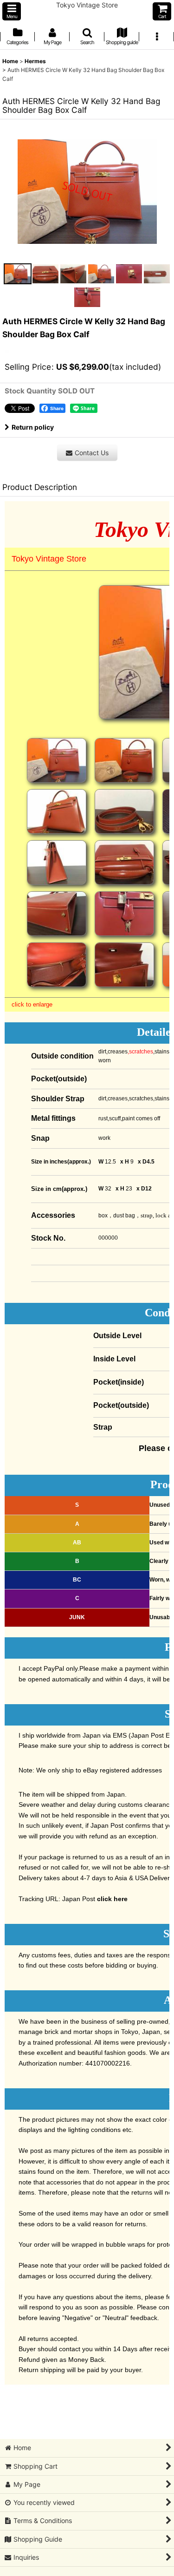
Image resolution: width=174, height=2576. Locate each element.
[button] (12, 11)
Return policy (33, 427)
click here (112, 1899)
